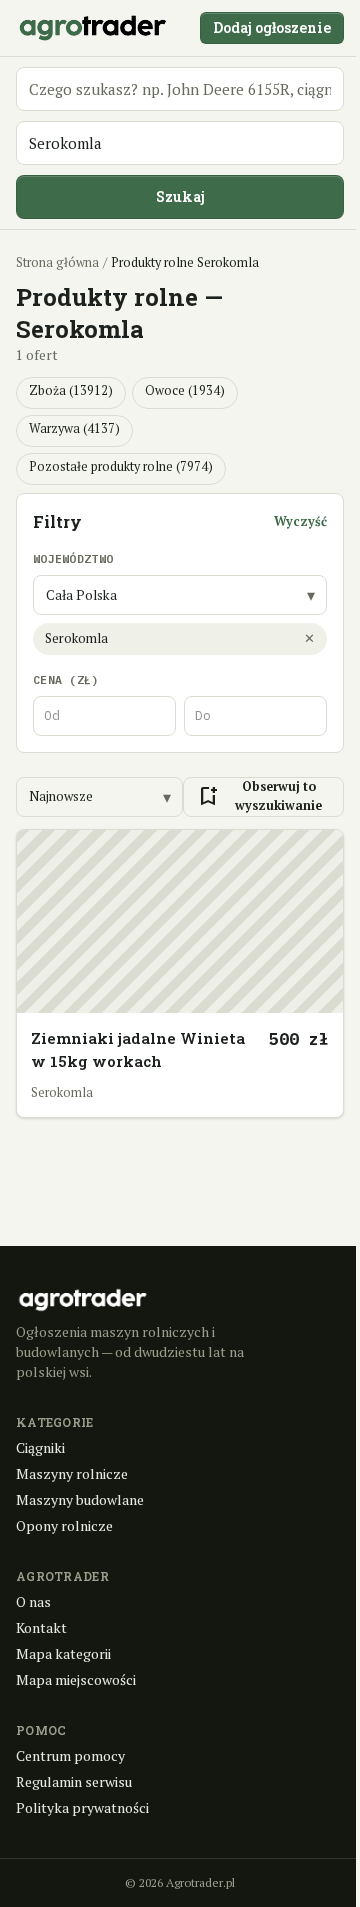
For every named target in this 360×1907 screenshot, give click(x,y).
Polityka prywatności (82, 1807)
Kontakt (41, 1627)
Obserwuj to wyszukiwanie (259, 796)
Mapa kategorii (63, 1653)
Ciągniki (40, 1447)
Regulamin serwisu (74, 1781)
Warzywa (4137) (74, 428)
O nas (33, 1601)
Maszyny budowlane (80, 1499)
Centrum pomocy (70, 1755)
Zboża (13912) (71, 390)
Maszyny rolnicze (72, 1473)
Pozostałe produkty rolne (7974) (121, 466)
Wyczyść (300, 521)
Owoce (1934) (185, 390)
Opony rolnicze (64, 1525)
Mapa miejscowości (76, 1679)
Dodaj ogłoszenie (272, 27)
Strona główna (57, 262)
